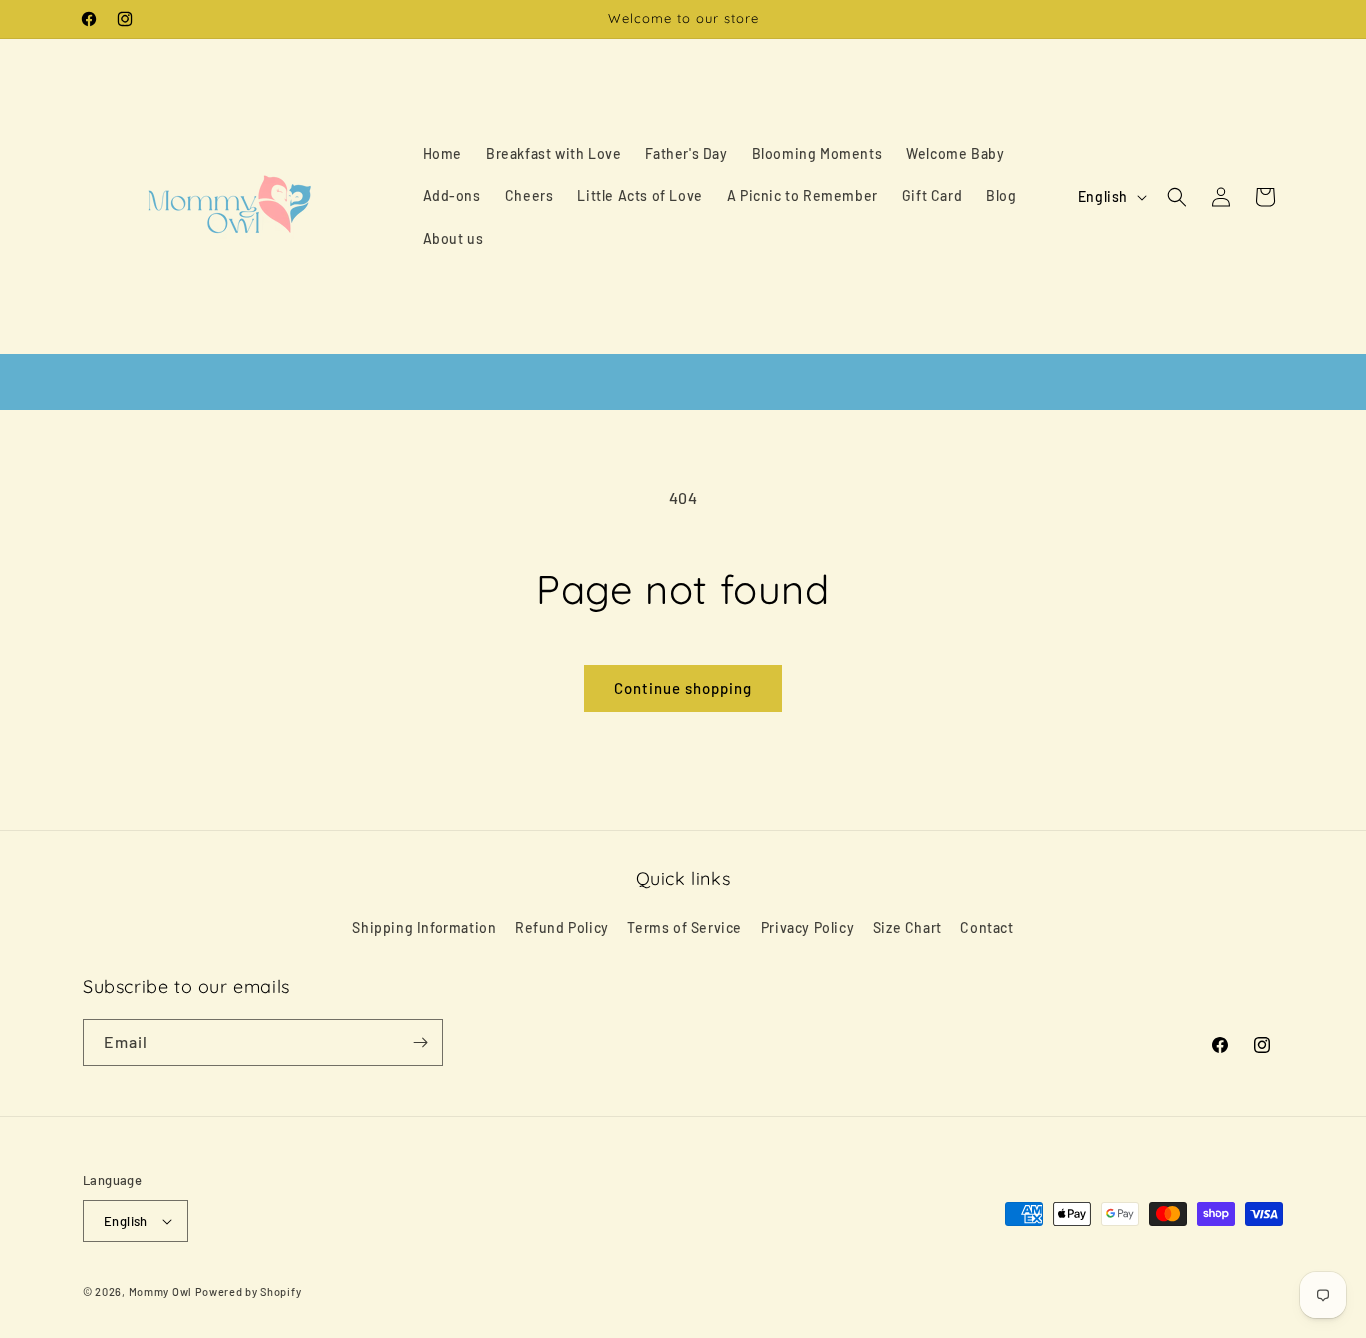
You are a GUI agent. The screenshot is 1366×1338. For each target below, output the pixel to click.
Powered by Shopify (248, 1291)
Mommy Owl (160, 1291)
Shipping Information (424, 927)
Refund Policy (562, 927)
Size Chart (907, 927)
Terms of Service (684, 927)
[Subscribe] (420, 1042)
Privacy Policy (807, 927)
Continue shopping (683, 688)
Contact (986, 927)
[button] (1177, 197)
